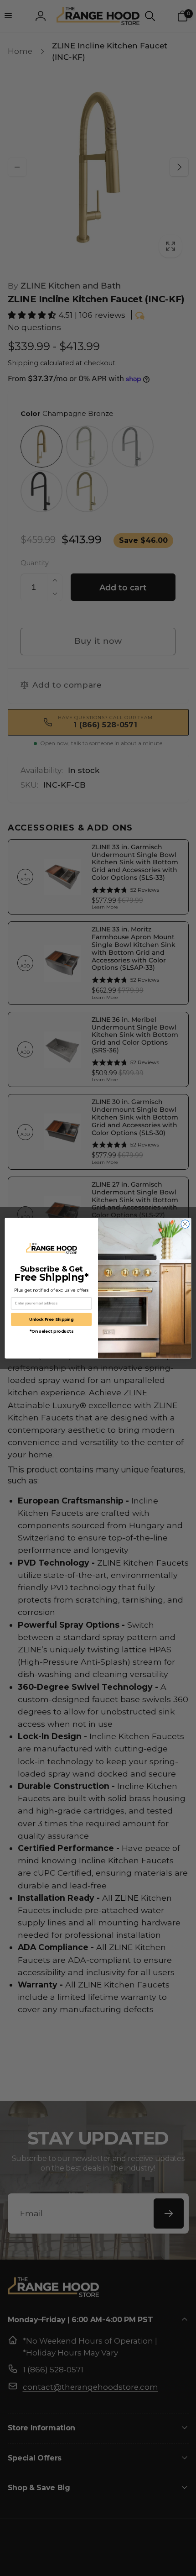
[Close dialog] (185, 1224)
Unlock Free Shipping (51, 1319)
